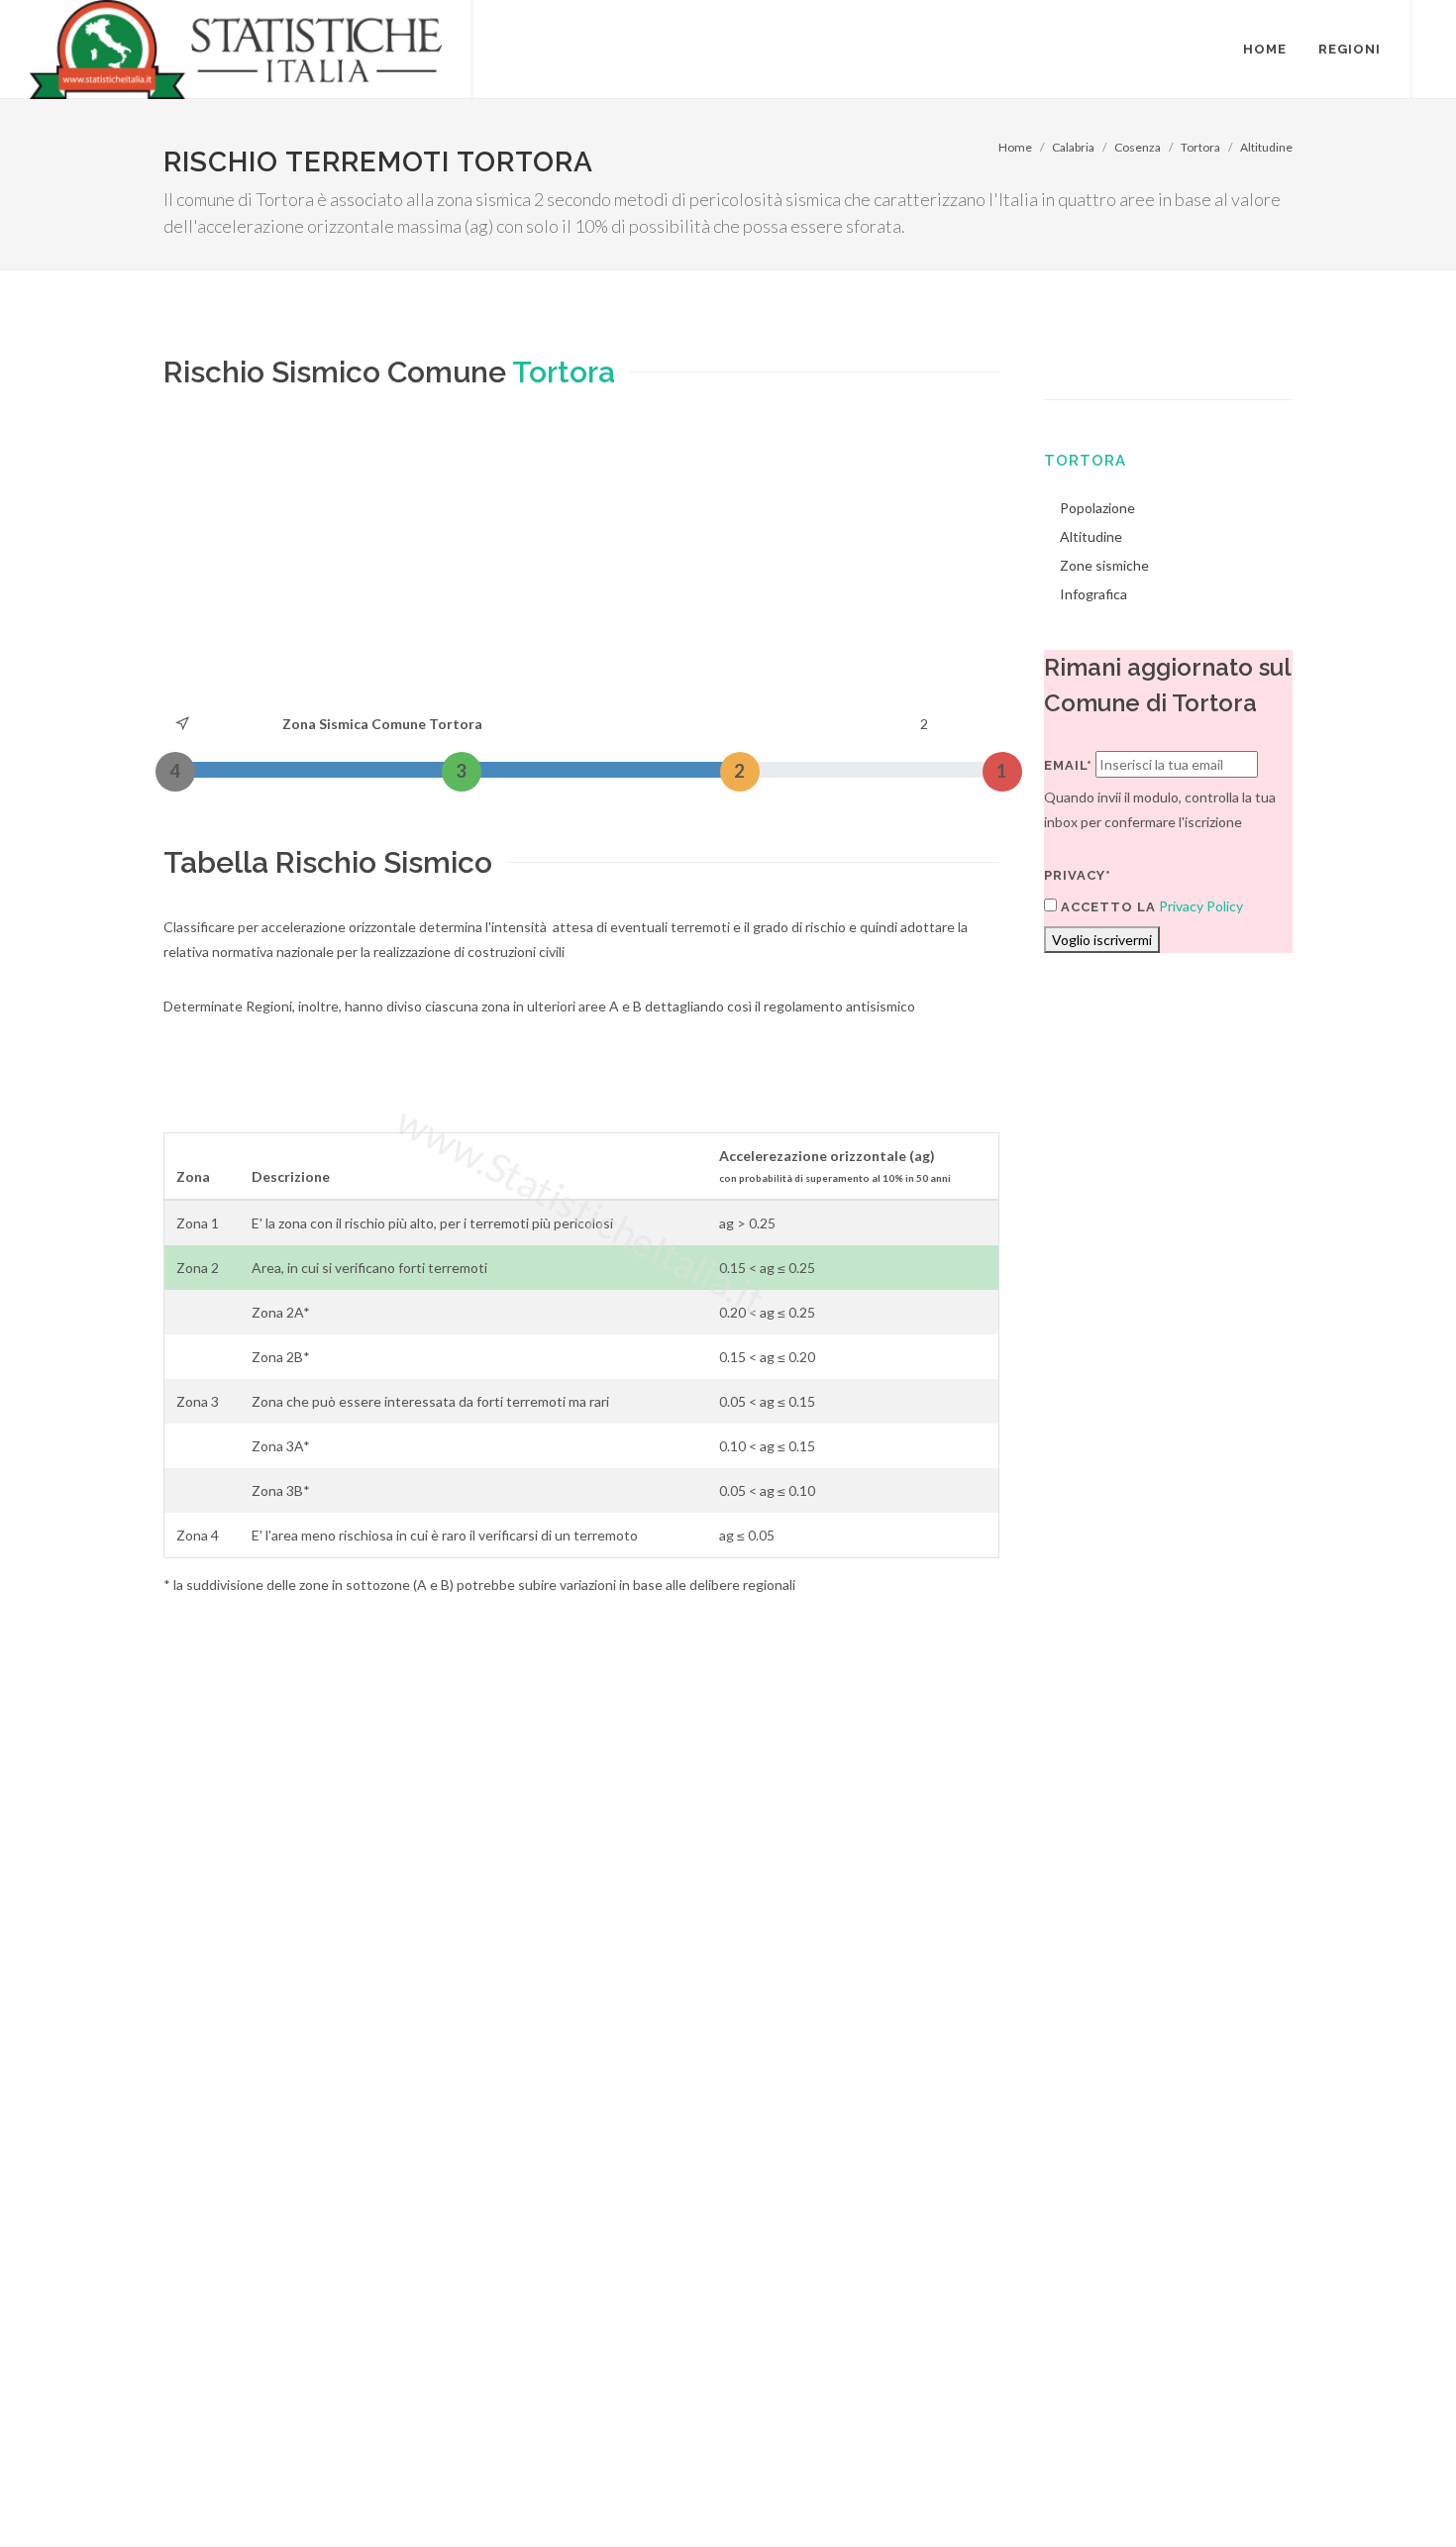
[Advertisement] (581, 563)
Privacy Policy (1201, 906)
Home (1015, 147)
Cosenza (1138, 147)
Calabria (1073, 147)
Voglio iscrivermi (1102, 940)
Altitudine (1266, 147)
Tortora (1200, 147)
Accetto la (1106, 907)
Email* (1068, 765)
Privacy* (1078, 875)
